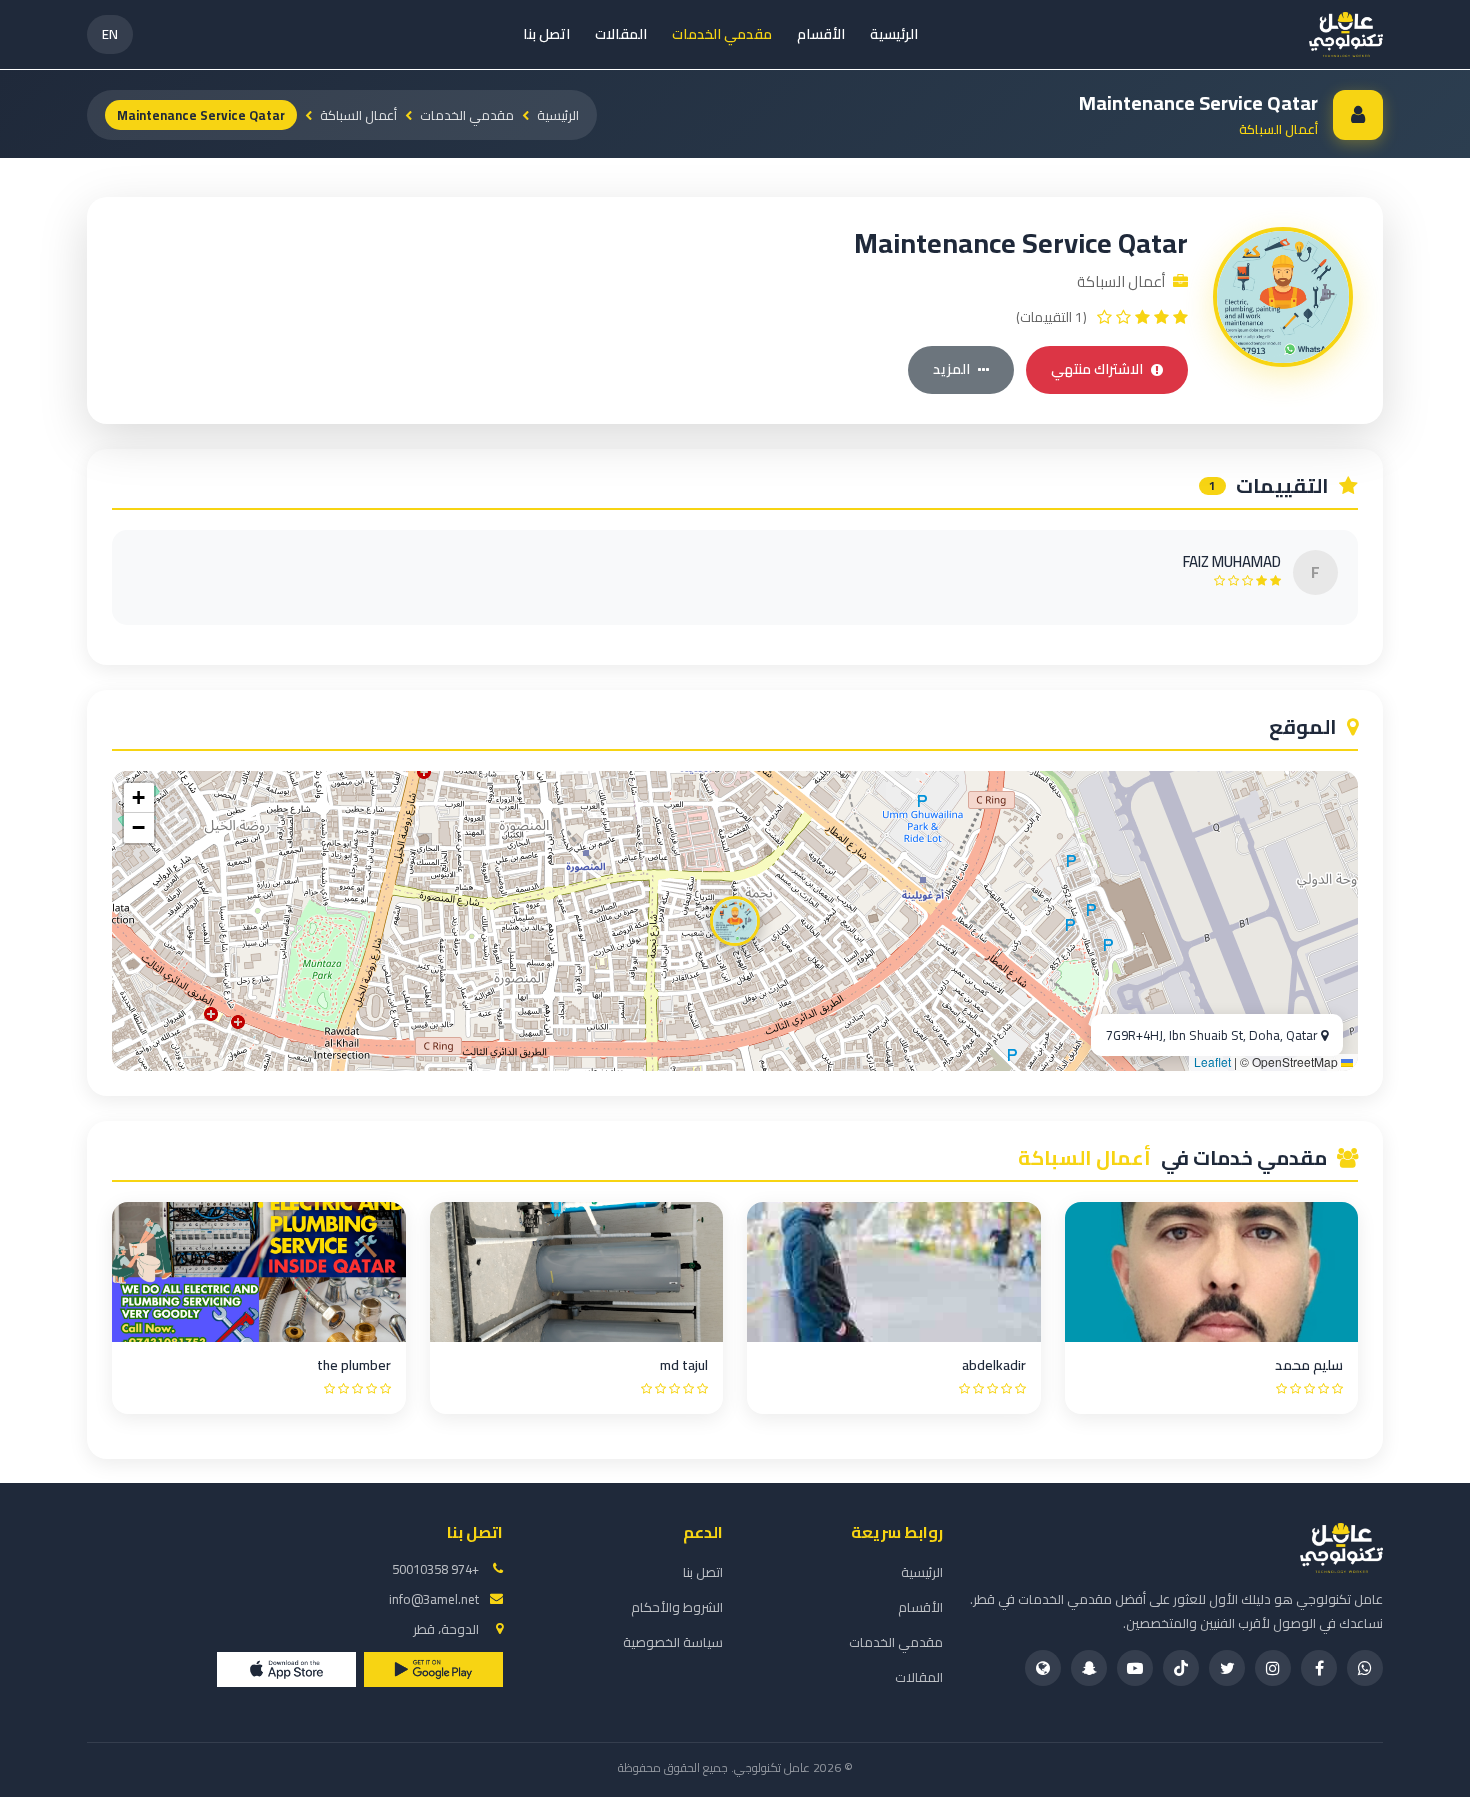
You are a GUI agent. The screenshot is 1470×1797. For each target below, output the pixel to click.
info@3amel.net (434, 1599)
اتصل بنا (546, 34)
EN (110, 34)
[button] (735, 921)
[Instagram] (1273, 1668)
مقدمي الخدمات (722, 34)
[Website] (1043, 1668)
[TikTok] (1181, 1668)
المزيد (951, 369)
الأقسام (821, 34)
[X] (1227, 1668)
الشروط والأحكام (677, 1607)
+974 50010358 (435, 1569)
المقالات (621, 34)
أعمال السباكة (358, 115)
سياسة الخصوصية (673, 1642)
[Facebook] (1319, 1668)
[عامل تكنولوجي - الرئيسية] (1346, 34)
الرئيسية (894, 34)
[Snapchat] (1089, 1668)
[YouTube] (1135, 1668)
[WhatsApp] (1365, 1668)
